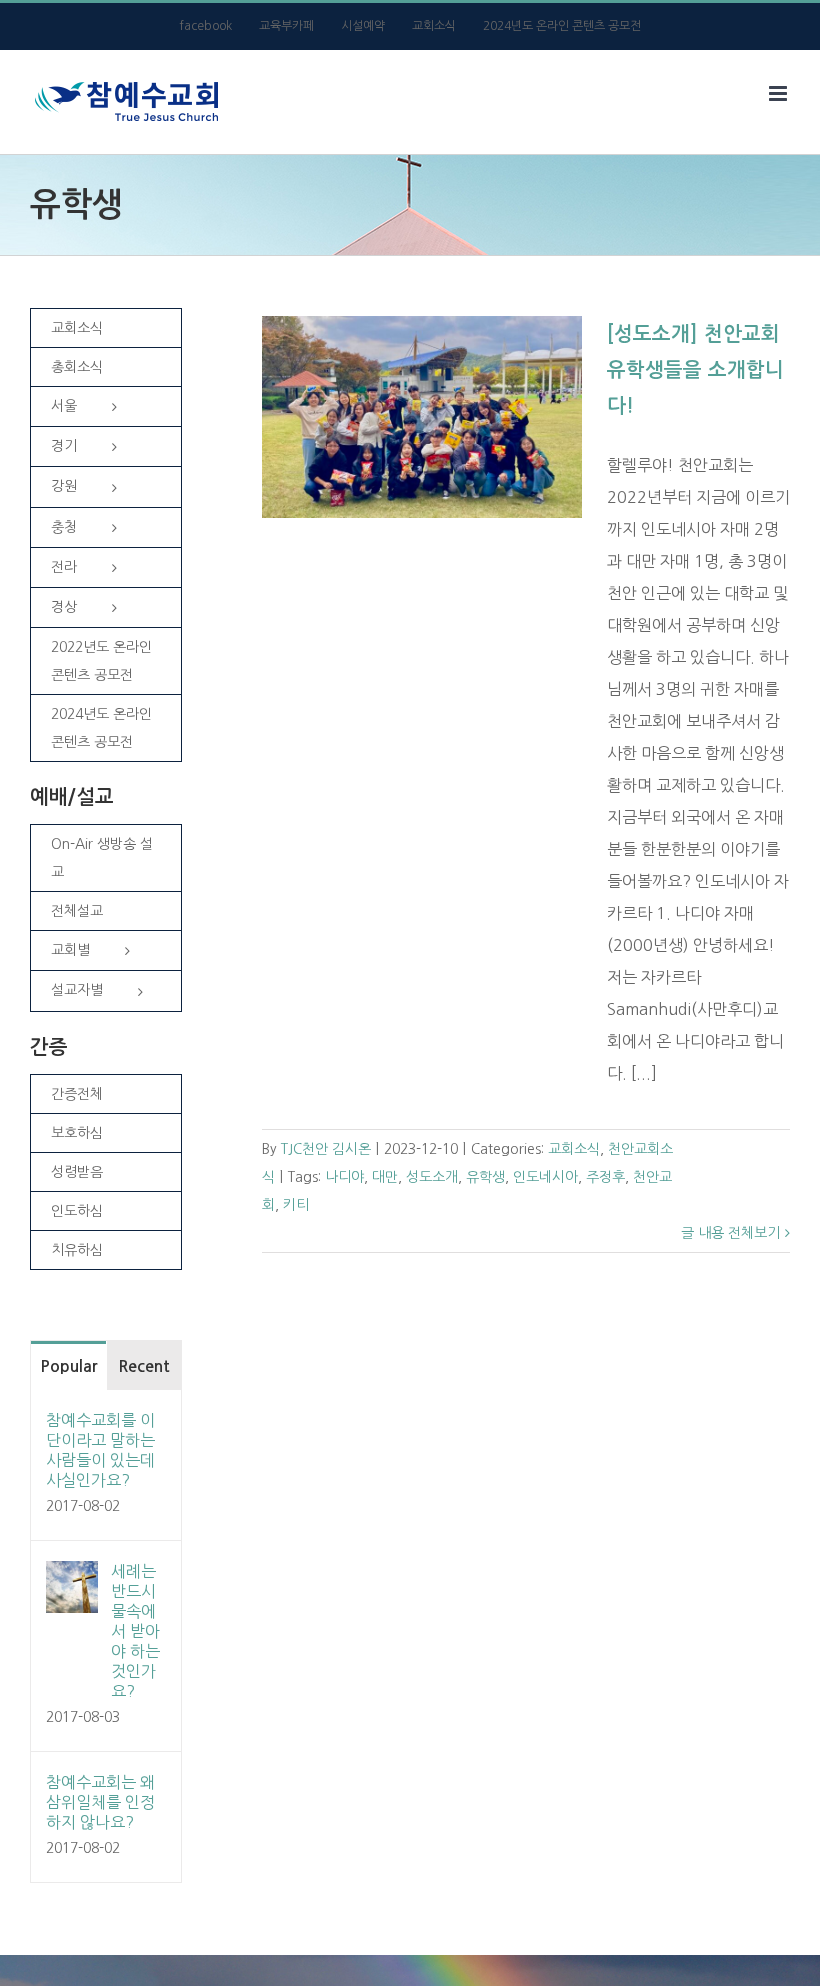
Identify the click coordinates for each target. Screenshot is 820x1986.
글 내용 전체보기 (730, 1233)
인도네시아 (545, 1177)
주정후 (605, 1177)
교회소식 (574, 1149)
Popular (68, 1366)
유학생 (485, 1177)
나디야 (344, 1177)
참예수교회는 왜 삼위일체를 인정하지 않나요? (100, 1802)
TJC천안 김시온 (326, 1149)
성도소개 (432, 1177)
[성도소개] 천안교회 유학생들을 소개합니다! (695, 370)
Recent (144, 1366)
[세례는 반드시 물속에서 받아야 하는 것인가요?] (72, 1577)
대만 (385, 1177)
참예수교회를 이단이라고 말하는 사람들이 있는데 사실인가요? (100, 1450)
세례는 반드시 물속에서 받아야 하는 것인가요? (135, 1631)
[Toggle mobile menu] (779, 93)
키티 (296, 1205)
